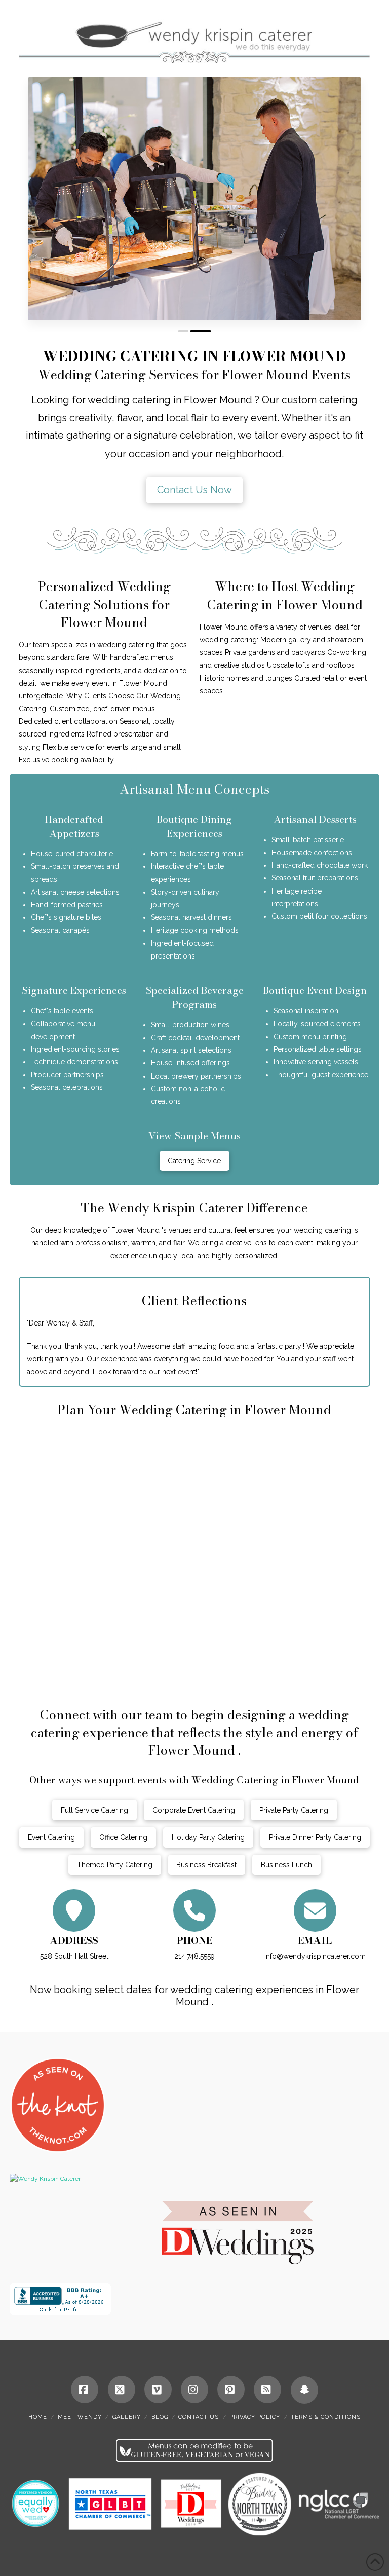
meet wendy (80, 2417)
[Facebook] (85, 2389)
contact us (199, 2417)
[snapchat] (304, 2390)
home (38, 2417)
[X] (122, 2389)
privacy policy (255, 2417)
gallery (127, 2417)
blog (160, 2417)
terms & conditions (326, 2417)
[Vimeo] (158, 2389)
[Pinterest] (231, 2389)
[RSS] (267, 2389)
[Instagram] (194, 2389)
